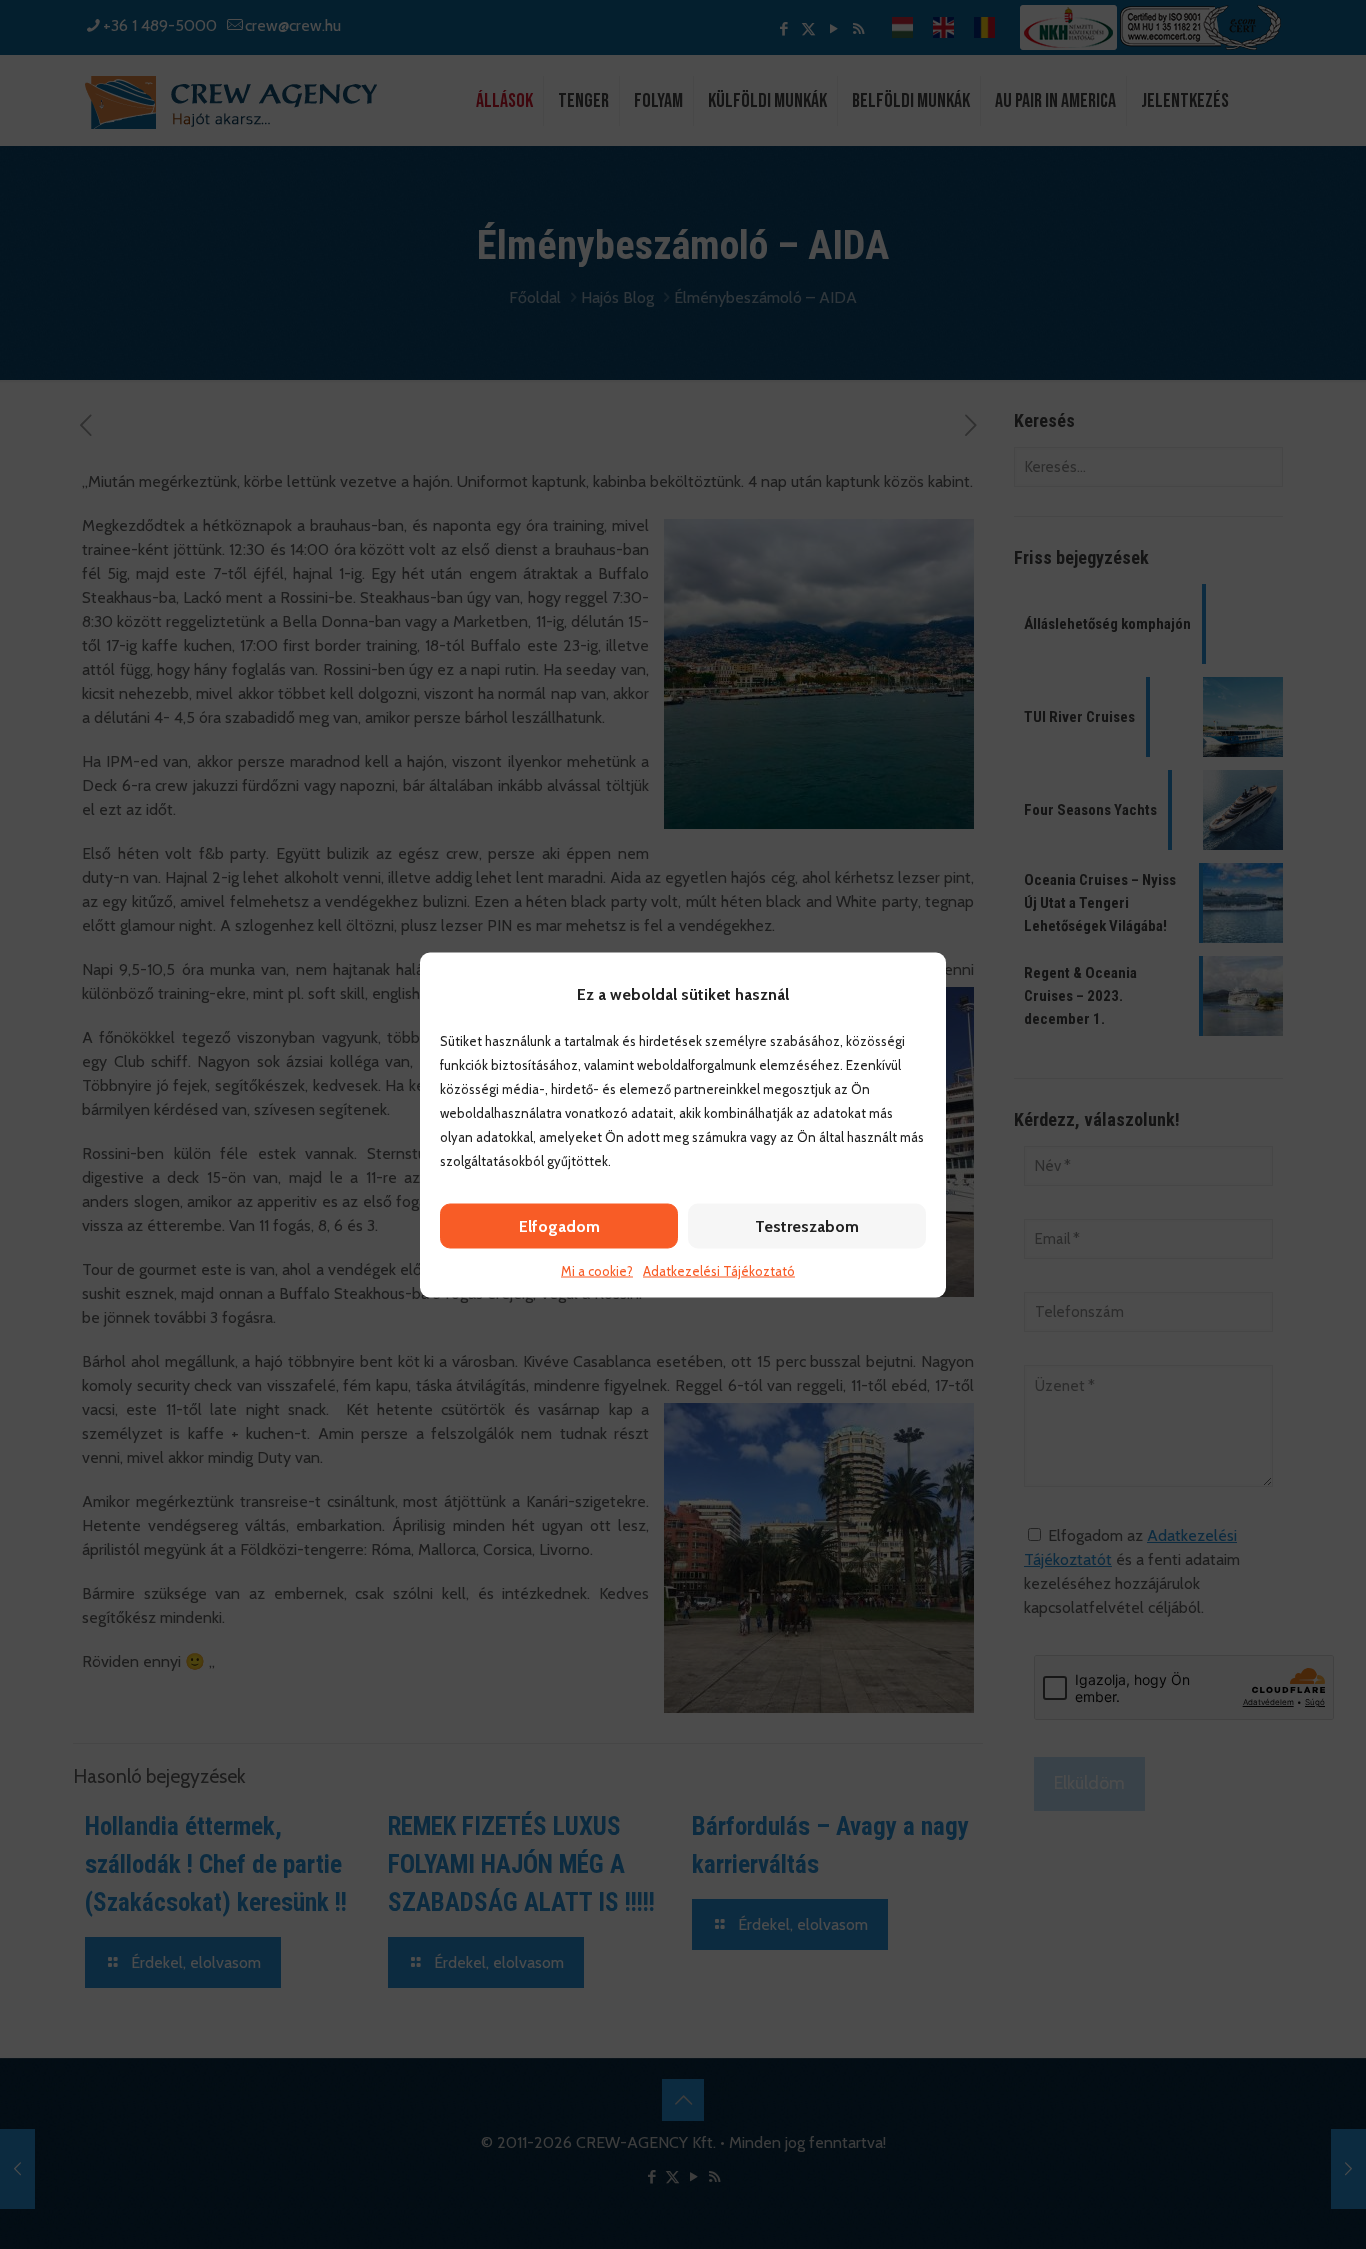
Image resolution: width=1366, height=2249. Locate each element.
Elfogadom (559, 1225)
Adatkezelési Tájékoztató (719, 1270)
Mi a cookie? (597, 1270)
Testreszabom (807, 1225)
